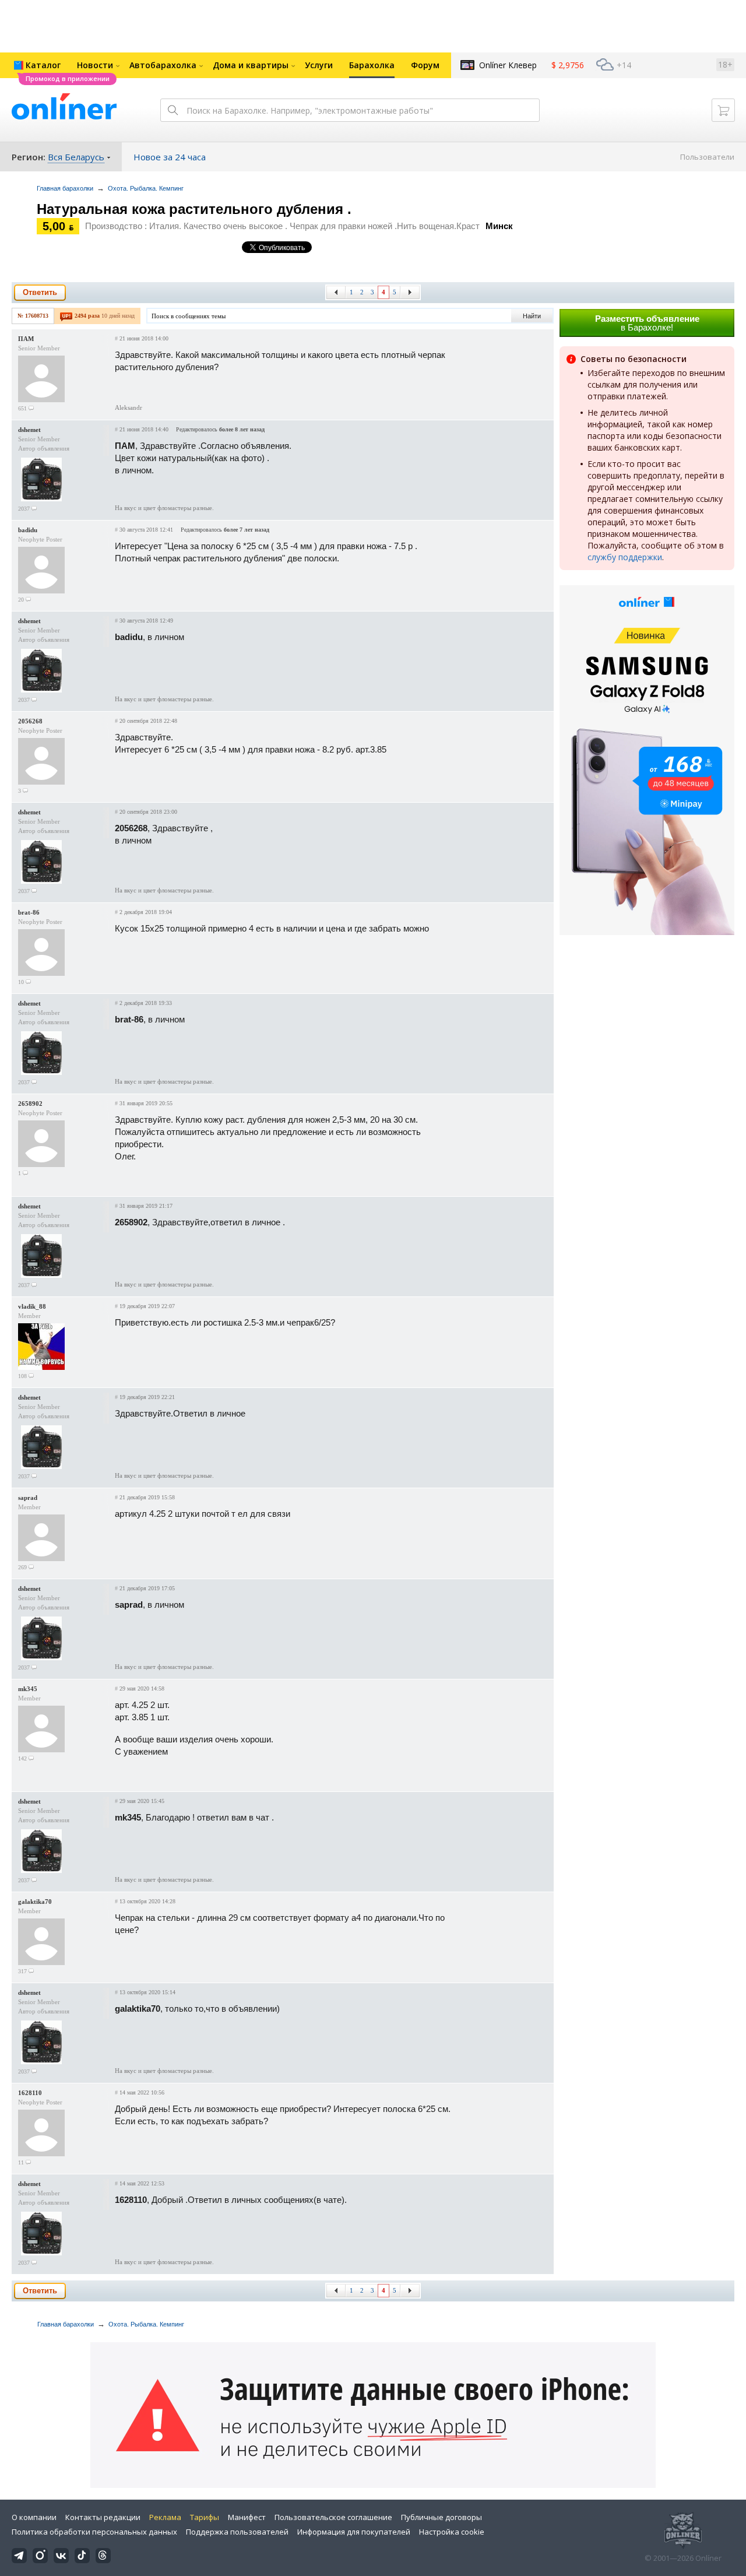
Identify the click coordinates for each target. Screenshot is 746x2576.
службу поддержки (625, 557)
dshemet (29, 430)
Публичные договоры (441, 2517)
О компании (34, 2517)
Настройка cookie (452, 2532)
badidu (28, 530)
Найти (532, 316)
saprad (28, 1498)
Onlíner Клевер (508, 65)
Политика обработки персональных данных (94, 2532)
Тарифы (205, 2517)
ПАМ (26, 339)
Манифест (247, 2517)
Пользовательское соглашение (333, 2517)
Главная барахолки (65, 188)
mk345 (28, 1689)
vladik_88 (32, 1306)
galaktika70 (35, 1902)
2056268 (30, 721)
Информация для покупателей (354, 2532)
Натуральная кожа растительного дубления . (194, 209)
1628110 (30, 2093)
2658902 (30, 1104)
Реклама (165, 2517)
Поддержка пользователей (237, 2532)
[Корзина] (723, 110)
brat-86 (29, 912)
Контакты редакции (103, 2517)
